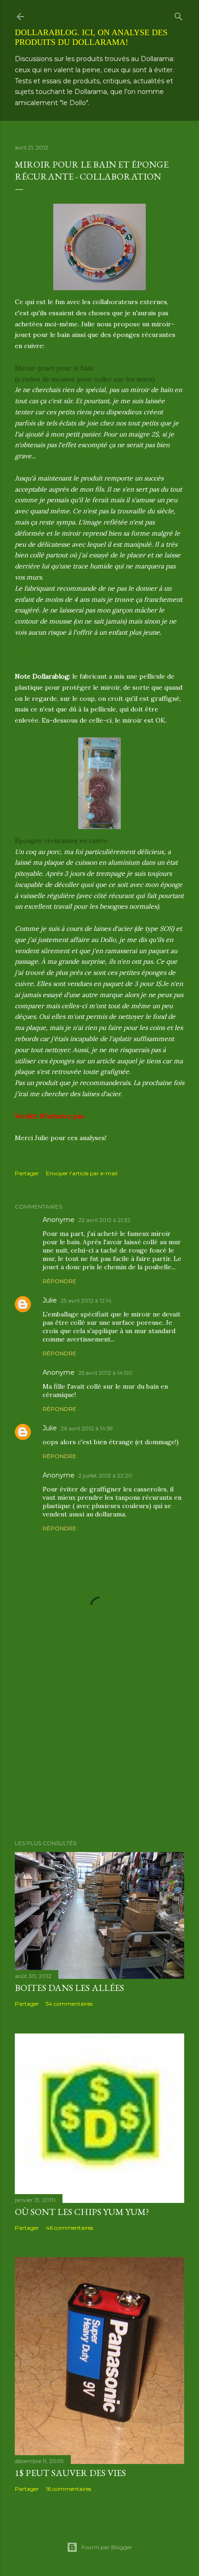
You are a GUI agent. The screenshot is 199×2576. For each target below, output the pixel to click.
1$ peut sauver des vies (70, 2473)
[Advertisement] (99, 1752)
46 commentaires (69, 2228)
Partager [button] (27, 1173)
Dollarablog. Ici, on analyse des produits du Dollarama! (91, 37)
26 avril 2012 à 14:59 (87, 1428)
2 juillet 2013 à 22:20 (105, 1475)
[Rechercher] (179, 15)
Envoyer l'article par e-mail (82, 1173)
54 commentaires (69, 2004)
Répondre (59, 1281)
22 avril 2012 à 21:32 (104, 1220)
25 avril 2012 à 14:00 (105, 1373)
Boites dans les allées (69, 1988)
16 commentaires (68, 2489)
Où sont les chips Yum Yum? (82, 2212)
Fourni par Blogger (107, 2547)
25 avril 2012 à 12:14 (86, 1300)
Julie (50, 1300)
